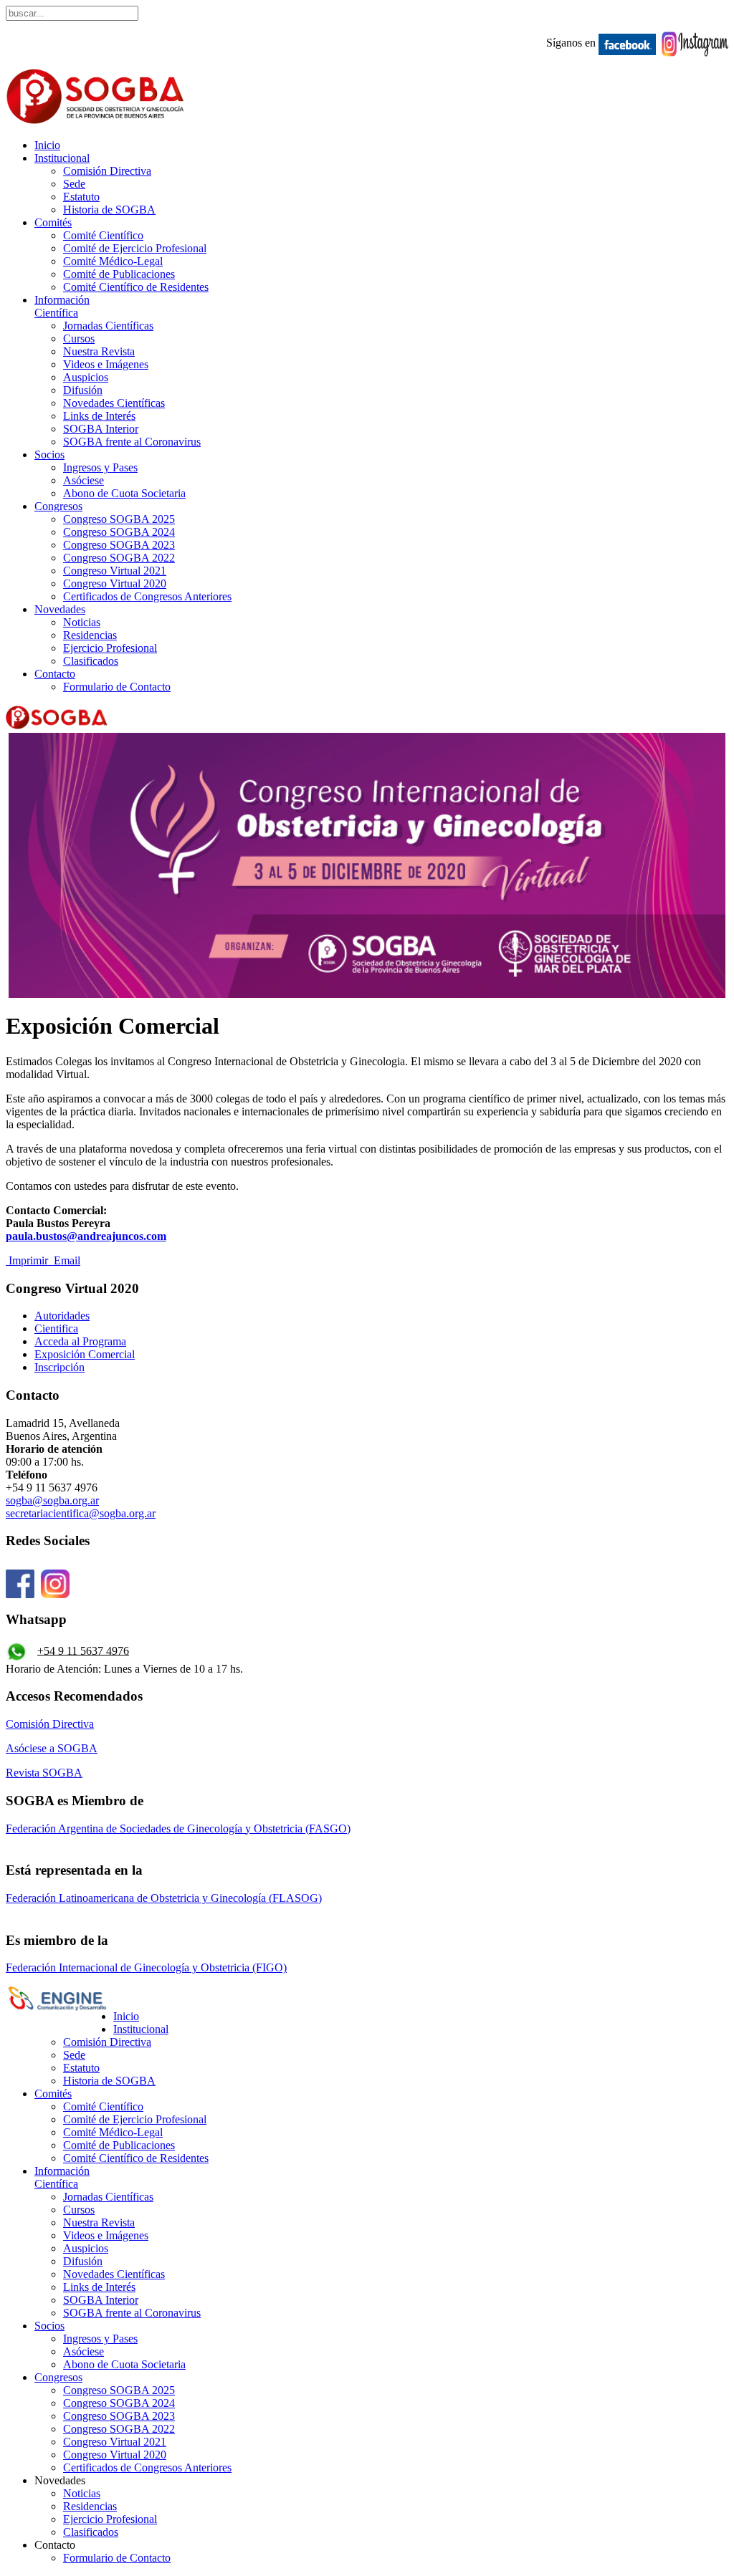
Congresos (58, 506)
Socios (49, 455)
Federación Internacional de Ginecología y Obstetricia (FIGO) (146, 1967)
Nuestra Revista (99, 351)
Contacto (55, 674)
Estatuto (81, 197)
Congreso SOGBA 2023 (119, 545)
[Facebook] (20, 1591)
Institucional (62, 158)
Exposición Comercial (85, 1354)
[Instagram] (55, 1591)
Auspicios (86, 377)
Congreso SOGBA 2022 (119, 558)
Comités (53, 222)
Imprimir (28, 1260)
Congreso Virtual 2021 (115, 571)
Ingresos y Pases (100, 467)
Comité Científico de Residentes (136, 287)
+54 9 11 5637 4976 (83, 1650)
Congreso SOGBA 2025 (119, 519)
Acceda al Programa (80, 1341)
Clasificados (91, 661)
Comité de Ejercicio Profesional (135, 248)
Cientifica (56, 1328)
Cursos (79, 338)
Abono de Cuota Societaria (124, 493)
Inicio (47, 145)
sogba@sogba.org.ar (52, 1500)
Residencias (90, 635)
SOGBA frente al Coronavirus (132, 442)
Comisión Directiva (107, 171)
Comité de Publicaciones (119, 274)
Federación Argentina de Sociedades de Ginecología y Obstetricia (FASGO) (178, 1828)
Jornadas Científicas (108, 326)
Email (66, 1260)
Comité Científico (103, 235)
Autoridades (62, 1316)
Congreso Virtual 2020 (115, 583)
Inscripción (59, 1367)
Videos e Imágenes (106, 364)
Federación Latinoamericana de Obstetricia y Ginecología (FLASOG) (164, 1898)
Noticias (82, 622)
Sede (74, 184)
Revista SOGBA (44, 1773)
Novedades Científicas (114, 403)
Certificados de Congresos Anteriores (147, 596)
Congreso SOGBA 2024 (119, 532)
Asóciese (84, 480)
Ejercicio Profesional (110, 648)
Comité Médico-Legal (113, 261)
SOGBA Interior (101, 429)
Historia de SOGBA (109, 210)
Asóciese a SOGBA (52, 1748)
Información (62, 306)
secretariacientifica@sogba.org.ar (81, 1513)
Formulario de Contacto (117, 687)
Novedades (60, 609)
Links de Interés (99, 416)
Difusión (83, 390)
